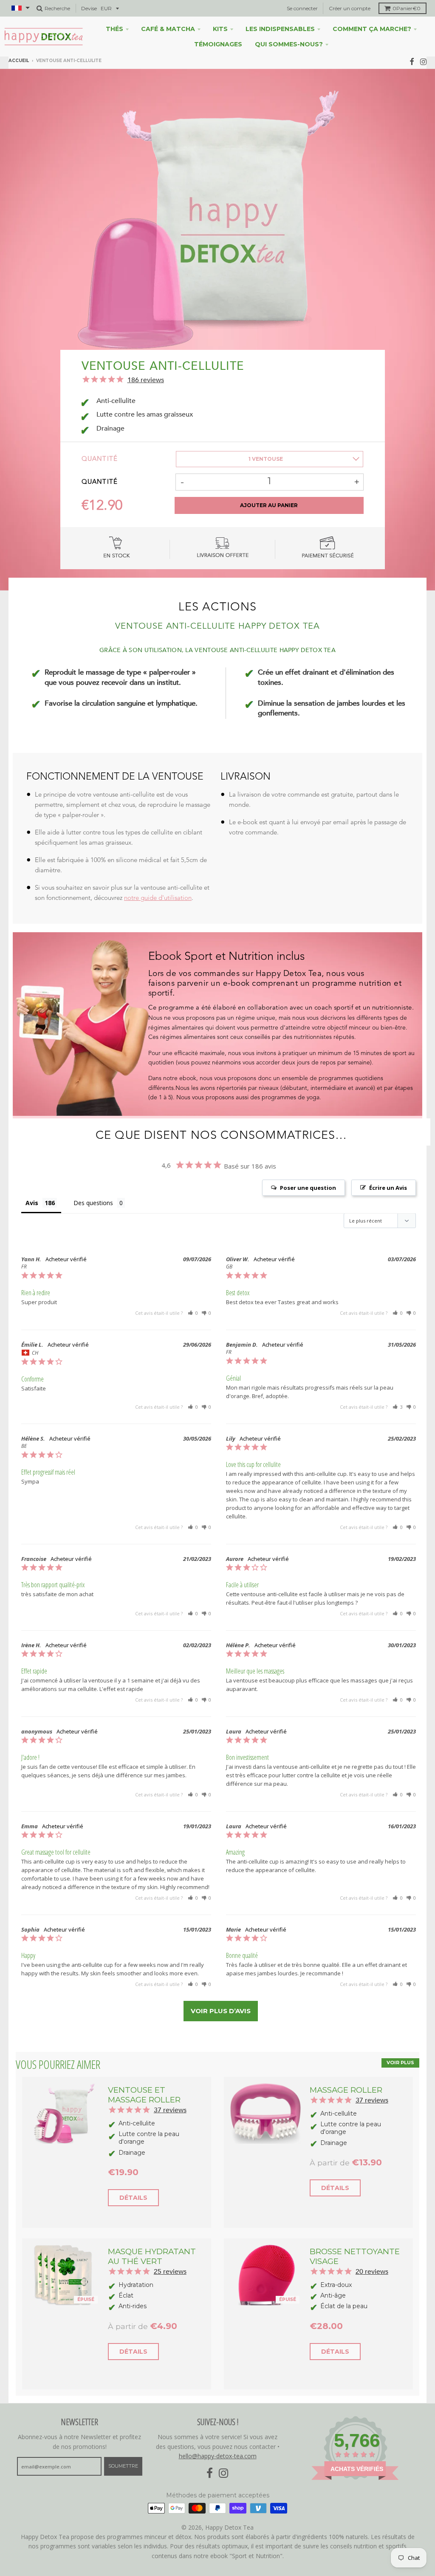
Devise (89, 8)
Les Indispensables (280, 29)
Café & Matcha (168, 29)
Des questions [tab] (93, 1203)
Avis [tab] (32, 1203)
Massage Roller (346, 2090)
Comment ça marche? (372, 29)
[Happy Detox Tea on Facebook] (412, 61)
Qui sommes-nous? (289, 44)
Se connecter (302, 8)
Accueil (19, 61)
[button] (193, 1313)
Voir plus (400, 2063)
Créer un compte (350, 8)
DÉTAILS (133, 2198)
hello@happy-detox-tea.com (218, 2456)
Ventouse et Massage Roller (144, 2095)
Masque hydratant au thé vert (152, 2256)
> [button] (221, 2011)
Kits (220, 29)
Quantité (100, 459)
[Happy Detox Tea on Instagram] (423, 61)
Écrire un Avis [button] (388, 1188)
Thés (114, 29)
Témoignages (218, 44)
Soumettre (123, 2466)
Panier (407, 8)
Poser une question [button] (308, 1188)
